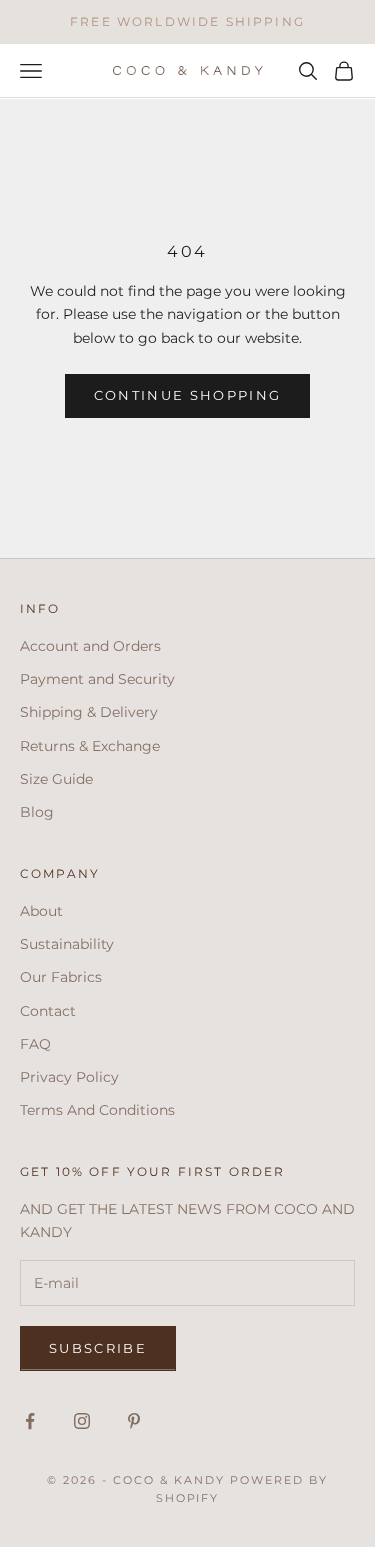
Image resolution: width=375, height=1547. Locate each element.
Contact (48, 1011)
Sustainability (67, 944)
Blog (37, 812)
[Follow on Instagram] (82, 1421)
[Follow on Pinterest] (134, 1421)
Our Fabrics (61, 977)
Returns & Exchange (90, 746)
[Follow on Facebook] (30, 1421)
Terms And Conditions (97, 1110)
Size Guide (56, 779)
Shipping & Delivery (89, 712)
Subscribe (98, 1348)
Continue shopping (188, 395)
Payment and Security (97, 679)
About (41, 911)
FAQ (35, 1044)
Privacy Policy (69, 1077)
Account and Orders (90, 646)
